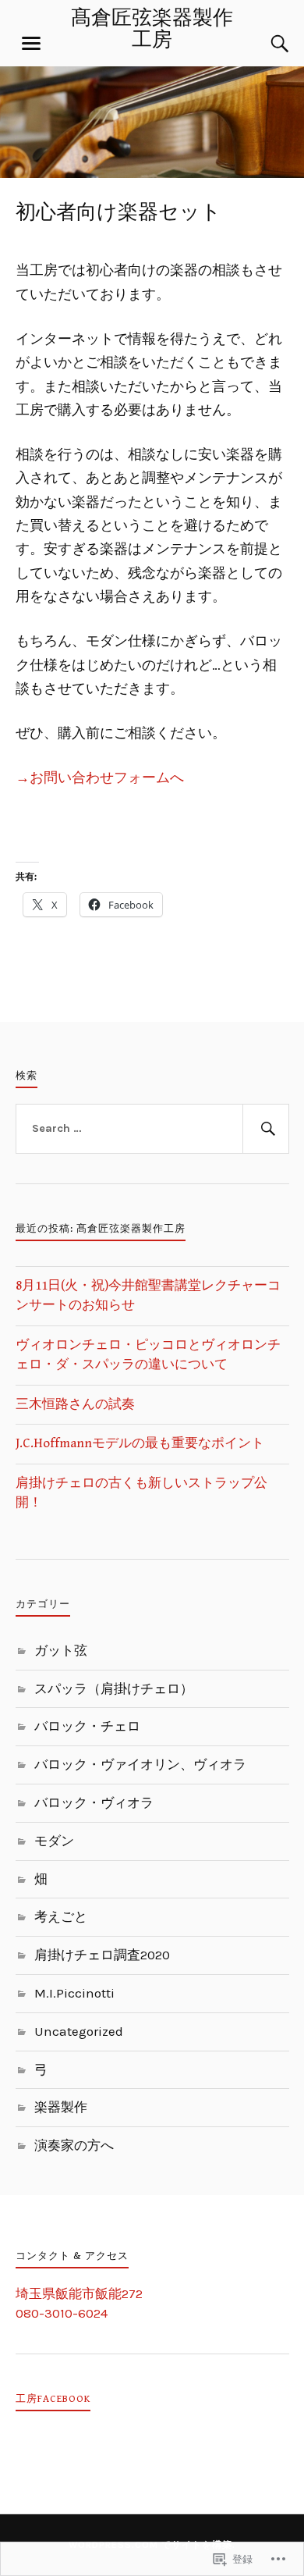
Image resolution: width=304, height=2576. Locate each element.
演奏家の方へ (74, 2145)
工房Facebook (53, 2399)
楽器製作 (61, 2107)
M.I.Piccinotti (74, 1993)
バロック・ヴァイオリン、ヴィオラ (140, 1764)
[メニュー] (31, 44)
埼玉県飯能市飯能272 (79, 2293)
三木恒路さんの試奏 (75, 1404)
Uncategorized (79, 2031)
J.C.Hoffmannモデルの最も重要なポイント (140, 1443)
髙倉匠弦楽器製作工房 (152, 29)
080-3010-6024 (62, 2313)
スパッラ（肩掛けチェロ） (114, 1688)
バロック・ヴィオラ (94, 1802)
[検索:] (152, 1129)
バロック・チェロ (87, 1726)
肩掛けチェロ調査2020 (102, 1955)
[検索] (265, 44)
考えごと (61, 1916)
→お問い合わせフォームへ (100, 777)
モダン (54, 1841)
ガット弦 (61, 1650)
